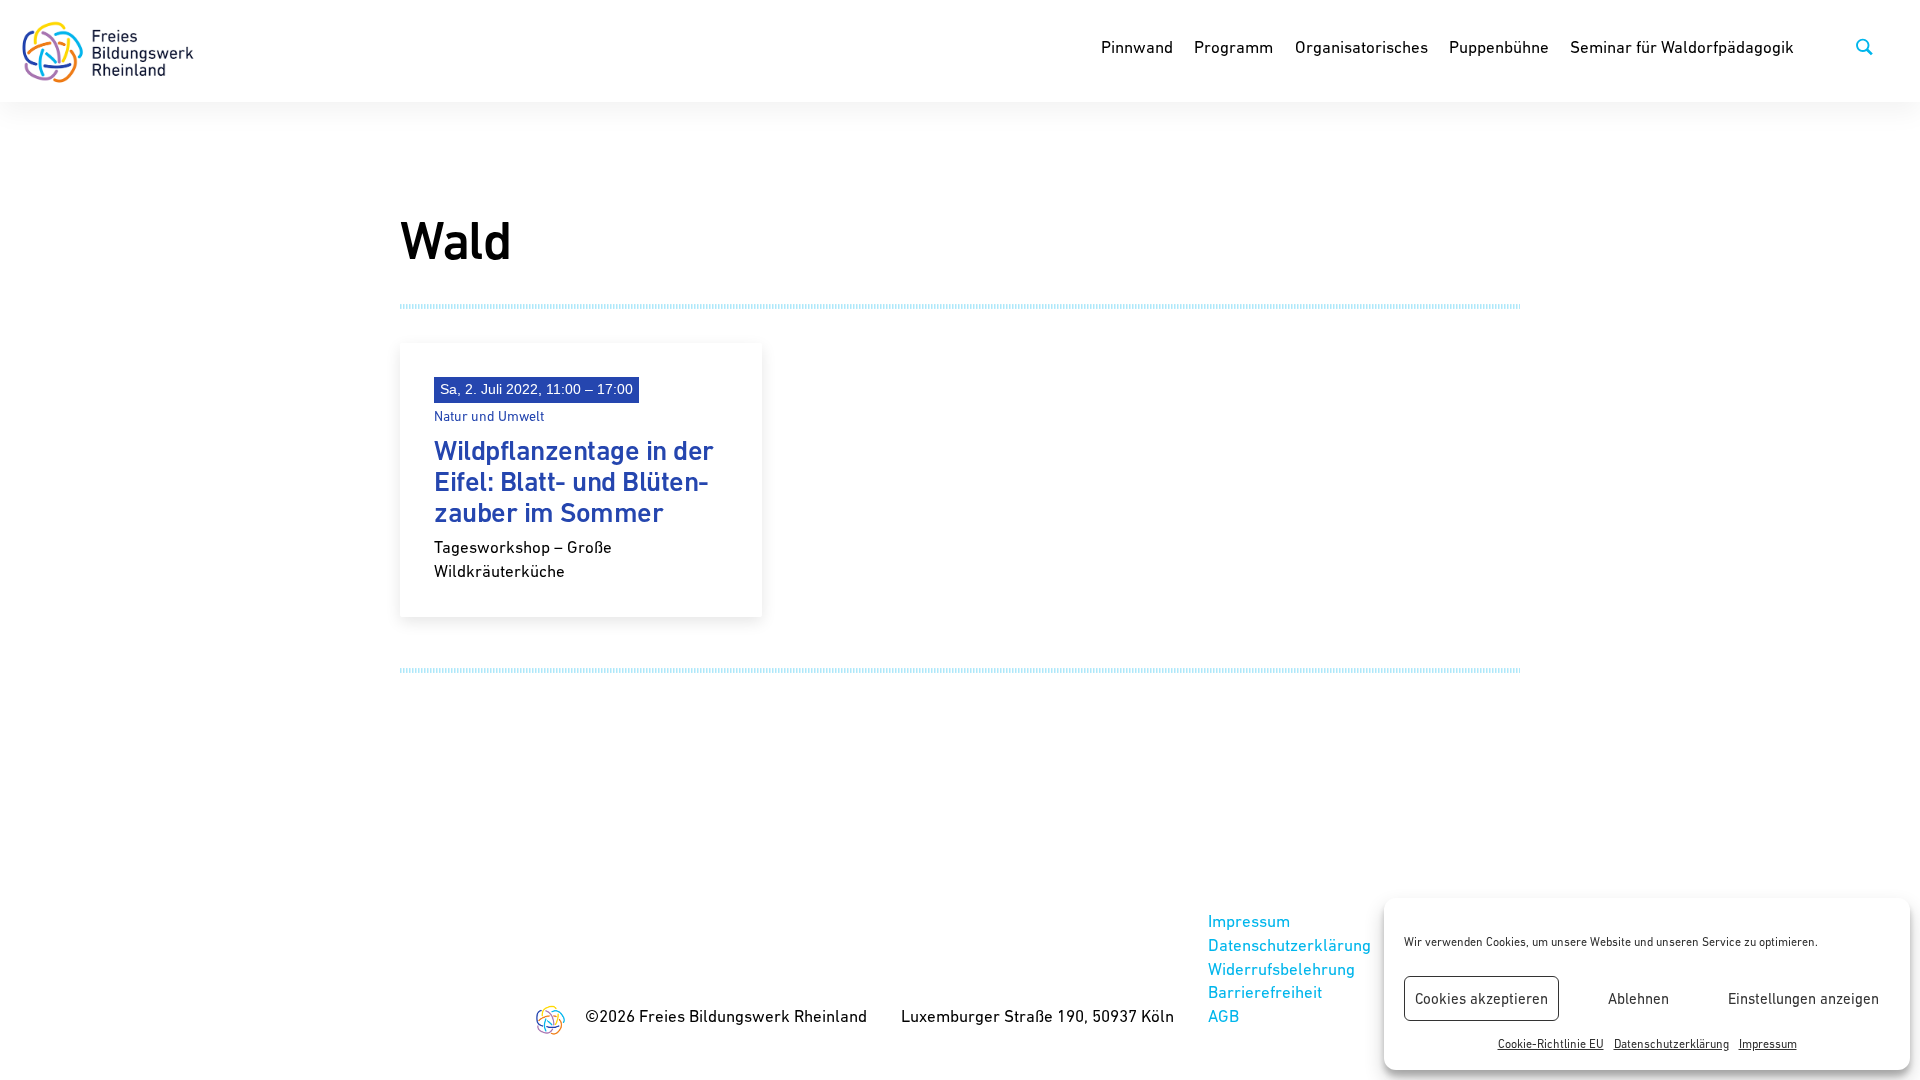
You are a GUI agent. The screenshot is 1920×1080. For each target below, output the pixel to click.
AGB (1223, 1016)
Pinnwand (1137, 47)
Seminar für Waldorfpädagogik (1682, 47)
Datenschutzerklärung (1671, 1044)
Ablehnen (1638, 998)
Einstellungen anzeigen (1803, 998)
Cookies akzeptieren (1481, 998)
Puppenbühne (1499, 47)
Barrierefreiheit (1265, 992)
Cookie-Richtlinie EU (1551, 1044)
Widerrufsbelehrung (1281, 969)
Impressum (1768, 1044)
